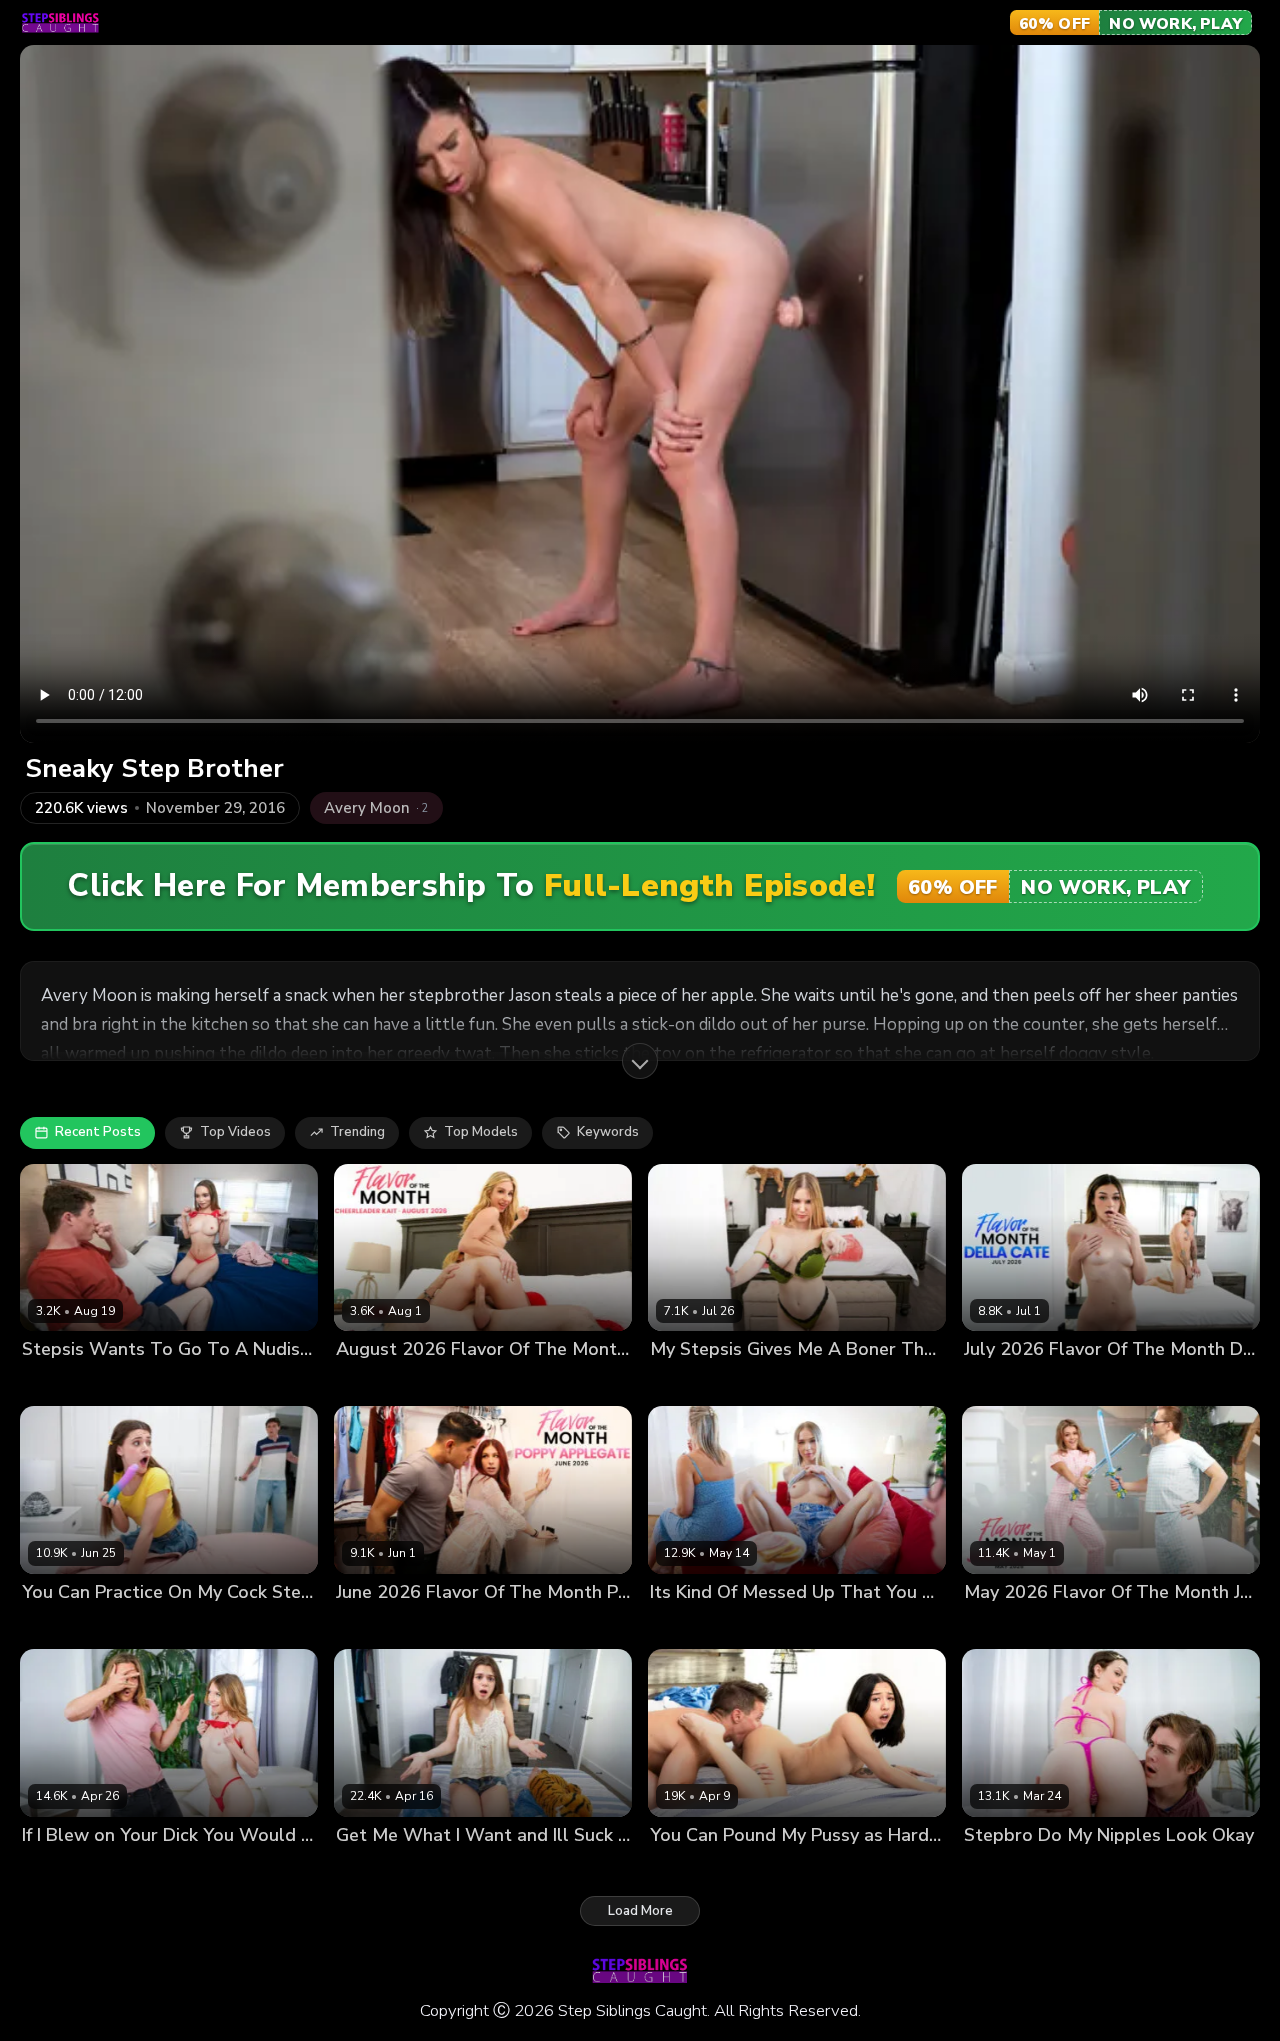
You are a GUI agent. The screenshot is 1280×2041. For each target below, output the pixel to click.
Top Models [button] (481, 1132)
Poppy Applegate (391, 1625)
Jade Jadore (1000, 1625)
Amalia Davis (691, 1383)
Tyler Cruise (1102, 1868)
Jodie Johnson (141, 1383)
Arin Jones (485, 1625)
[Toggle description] (640, 1061)
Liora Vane (684, 1868)
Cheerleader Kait (389, 1383)
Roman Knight (457, 1868)
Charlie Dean (763, 1625)
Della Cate (998, 1383)
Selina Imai (56, 1383)
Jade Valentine (1010, 1868)
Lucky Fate (484, 1383)
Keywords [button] (608, 1132)
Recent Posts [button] (98, 1132)
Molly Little (371, 1868)
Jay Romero (761, 1868)
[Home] (60, 23)
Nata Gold (682, 1625)
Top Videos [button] (235, 1132)
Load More (640, 1911)
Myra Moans (60, 1868)
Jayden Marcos (786, 1383)
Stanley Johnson (1096, 1625)
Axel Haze (139, 1868)
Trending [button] (357, 1132)
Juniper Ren (58, 1625)
